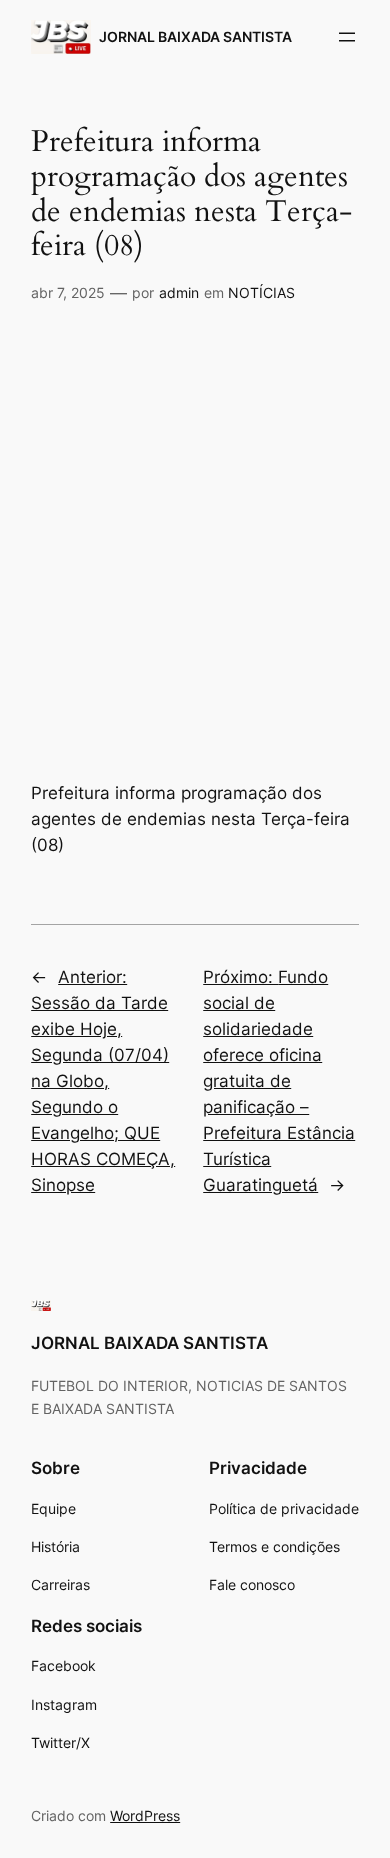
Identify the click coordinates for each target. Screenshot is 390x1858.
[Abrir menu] (347, 37)
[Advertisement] (195, 521)
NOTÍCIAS (261, 292)
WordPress (145, 1815)
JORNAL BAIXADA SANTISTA (195, 36)
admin (179, 292)
